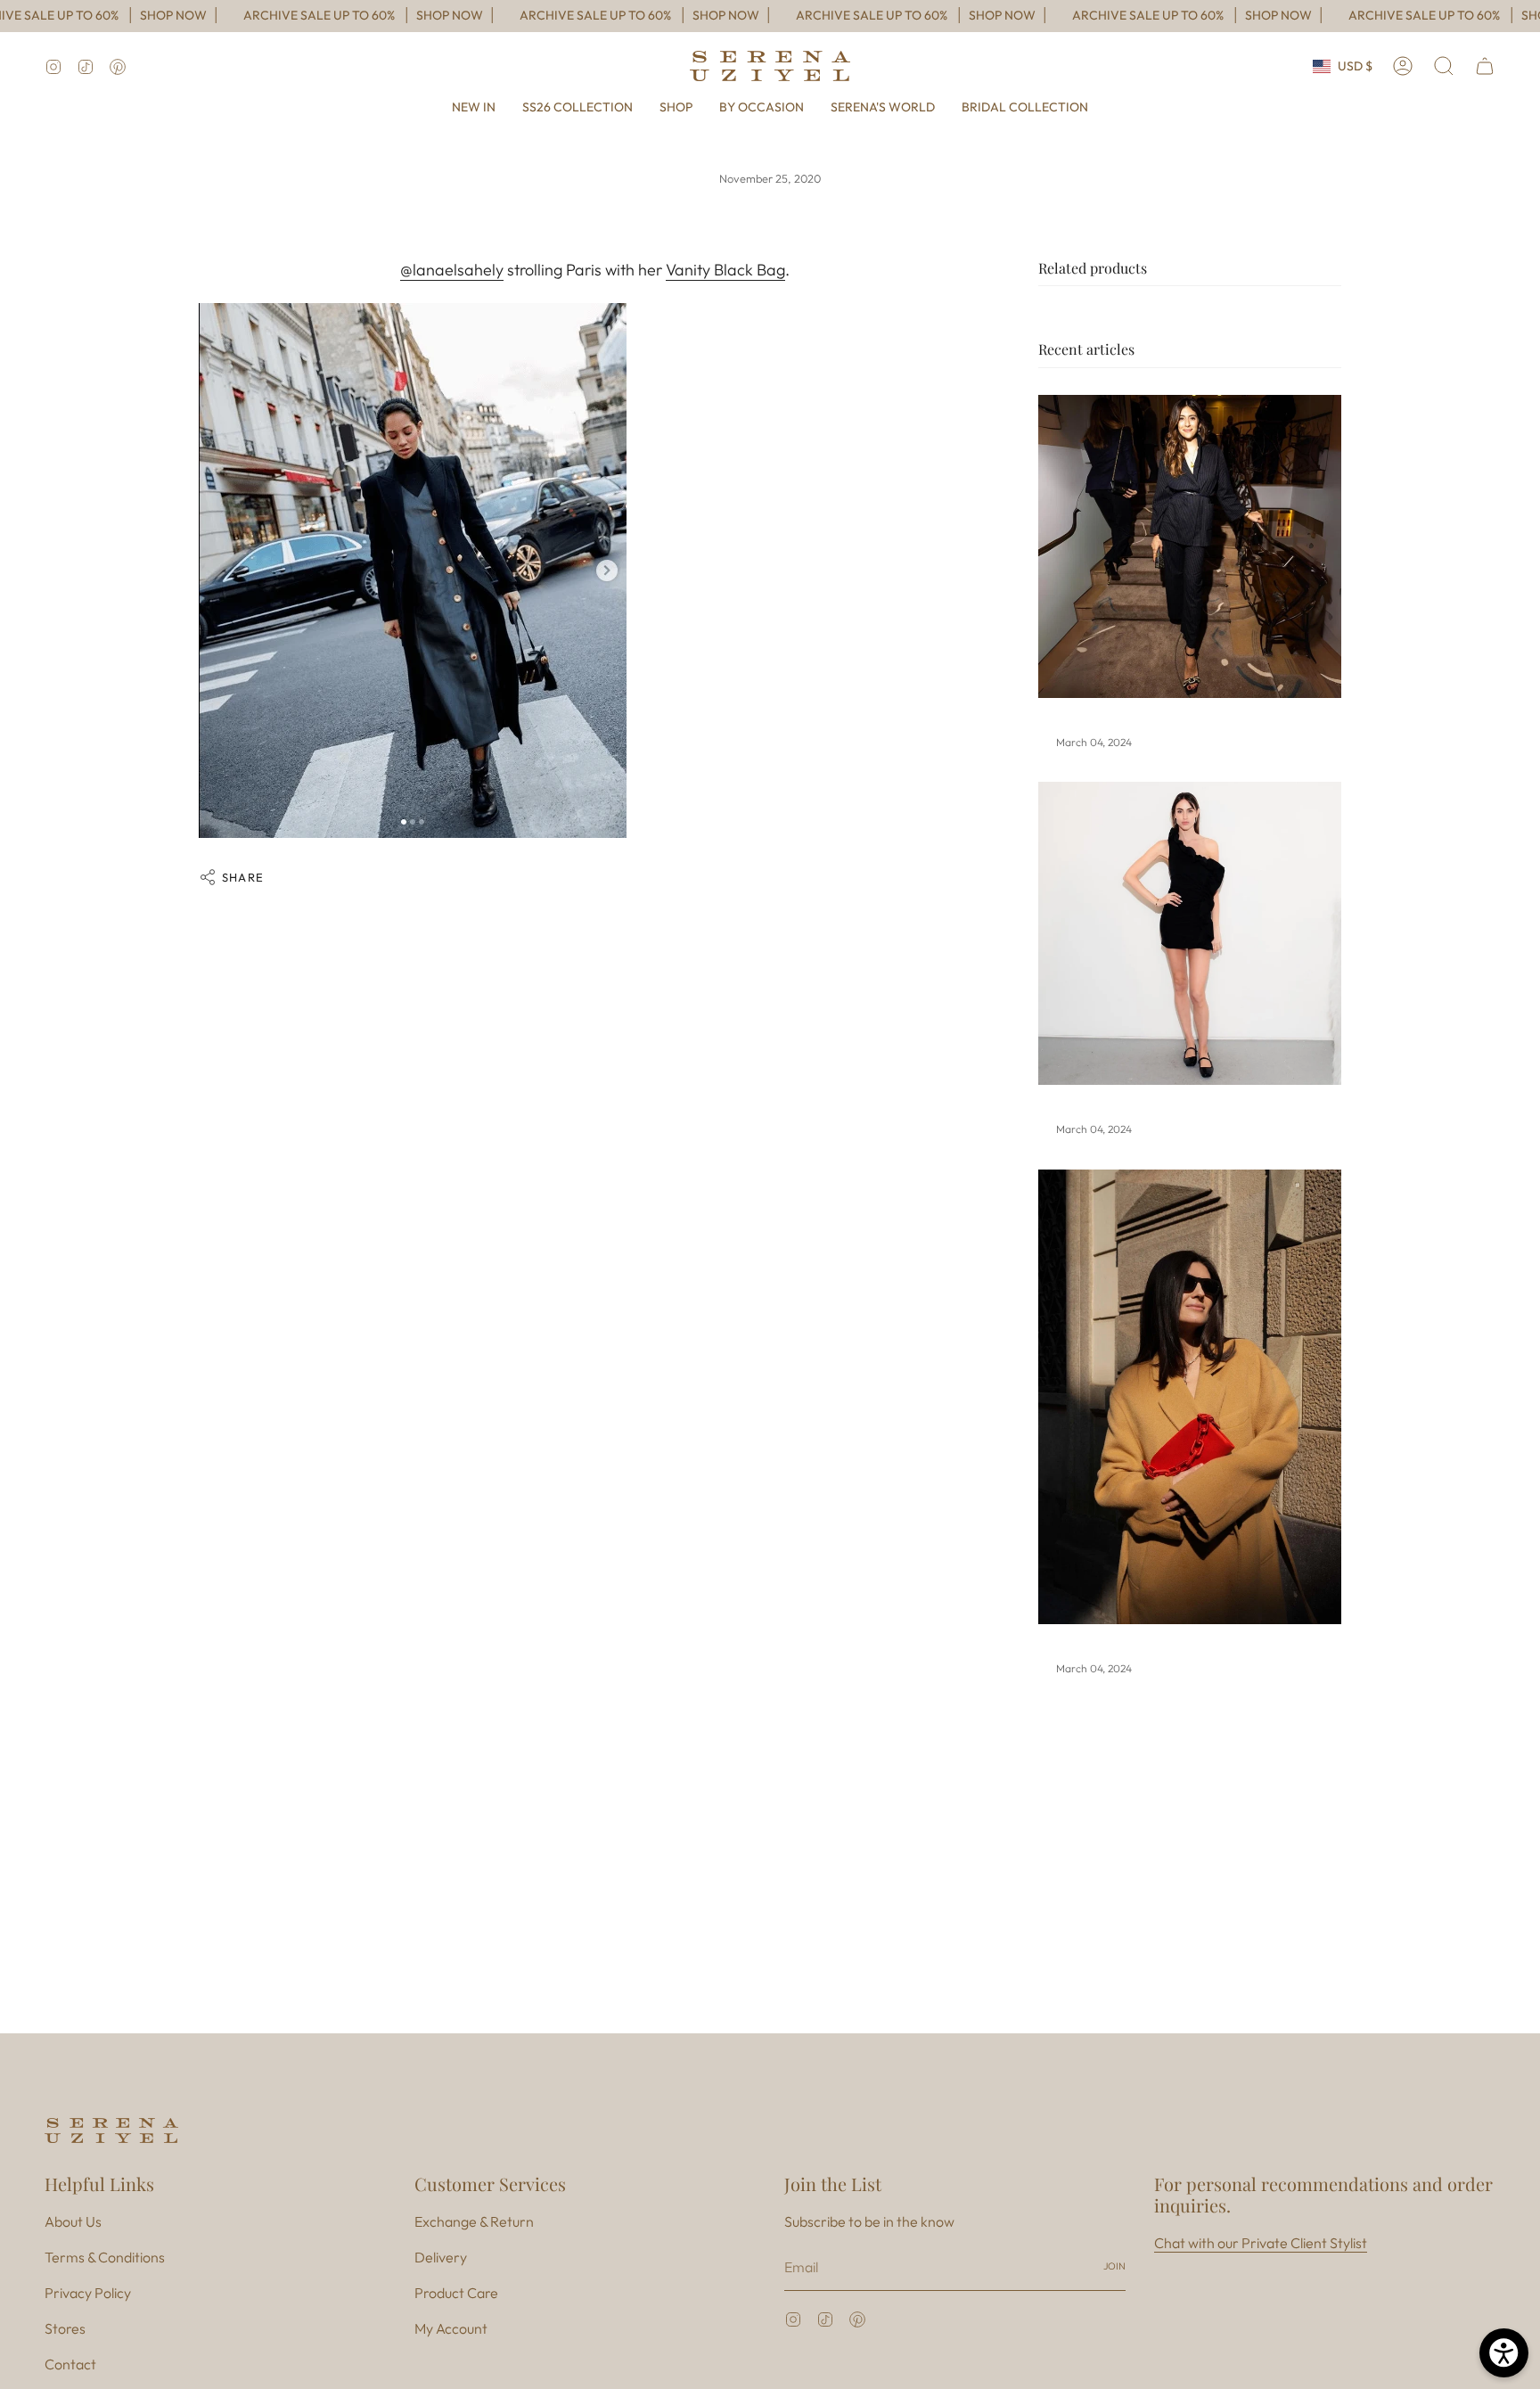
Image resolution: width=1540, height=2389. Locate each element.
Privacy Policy (88, 2293)
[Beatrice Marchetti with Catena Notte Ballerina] (1190, 933)
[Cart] (1485, 66)
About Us (73, 2221)
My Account (451, 2328)
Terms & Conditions (105, 2257)
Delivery (441, 2257)
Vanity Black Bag (725, 270)
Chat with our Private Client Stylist (1261, 2243)
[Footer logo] (111, 2130)
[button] (676, 107)
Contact (70, 2364)
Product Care (456, 2293)
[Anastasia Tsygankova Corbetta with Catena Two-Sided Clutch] (1190, 1397)
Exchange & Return (474, 2221)
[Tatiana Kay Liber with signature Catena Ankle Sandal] (1190, 546)
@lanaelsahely (452, 270)
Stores (65, 2328)
